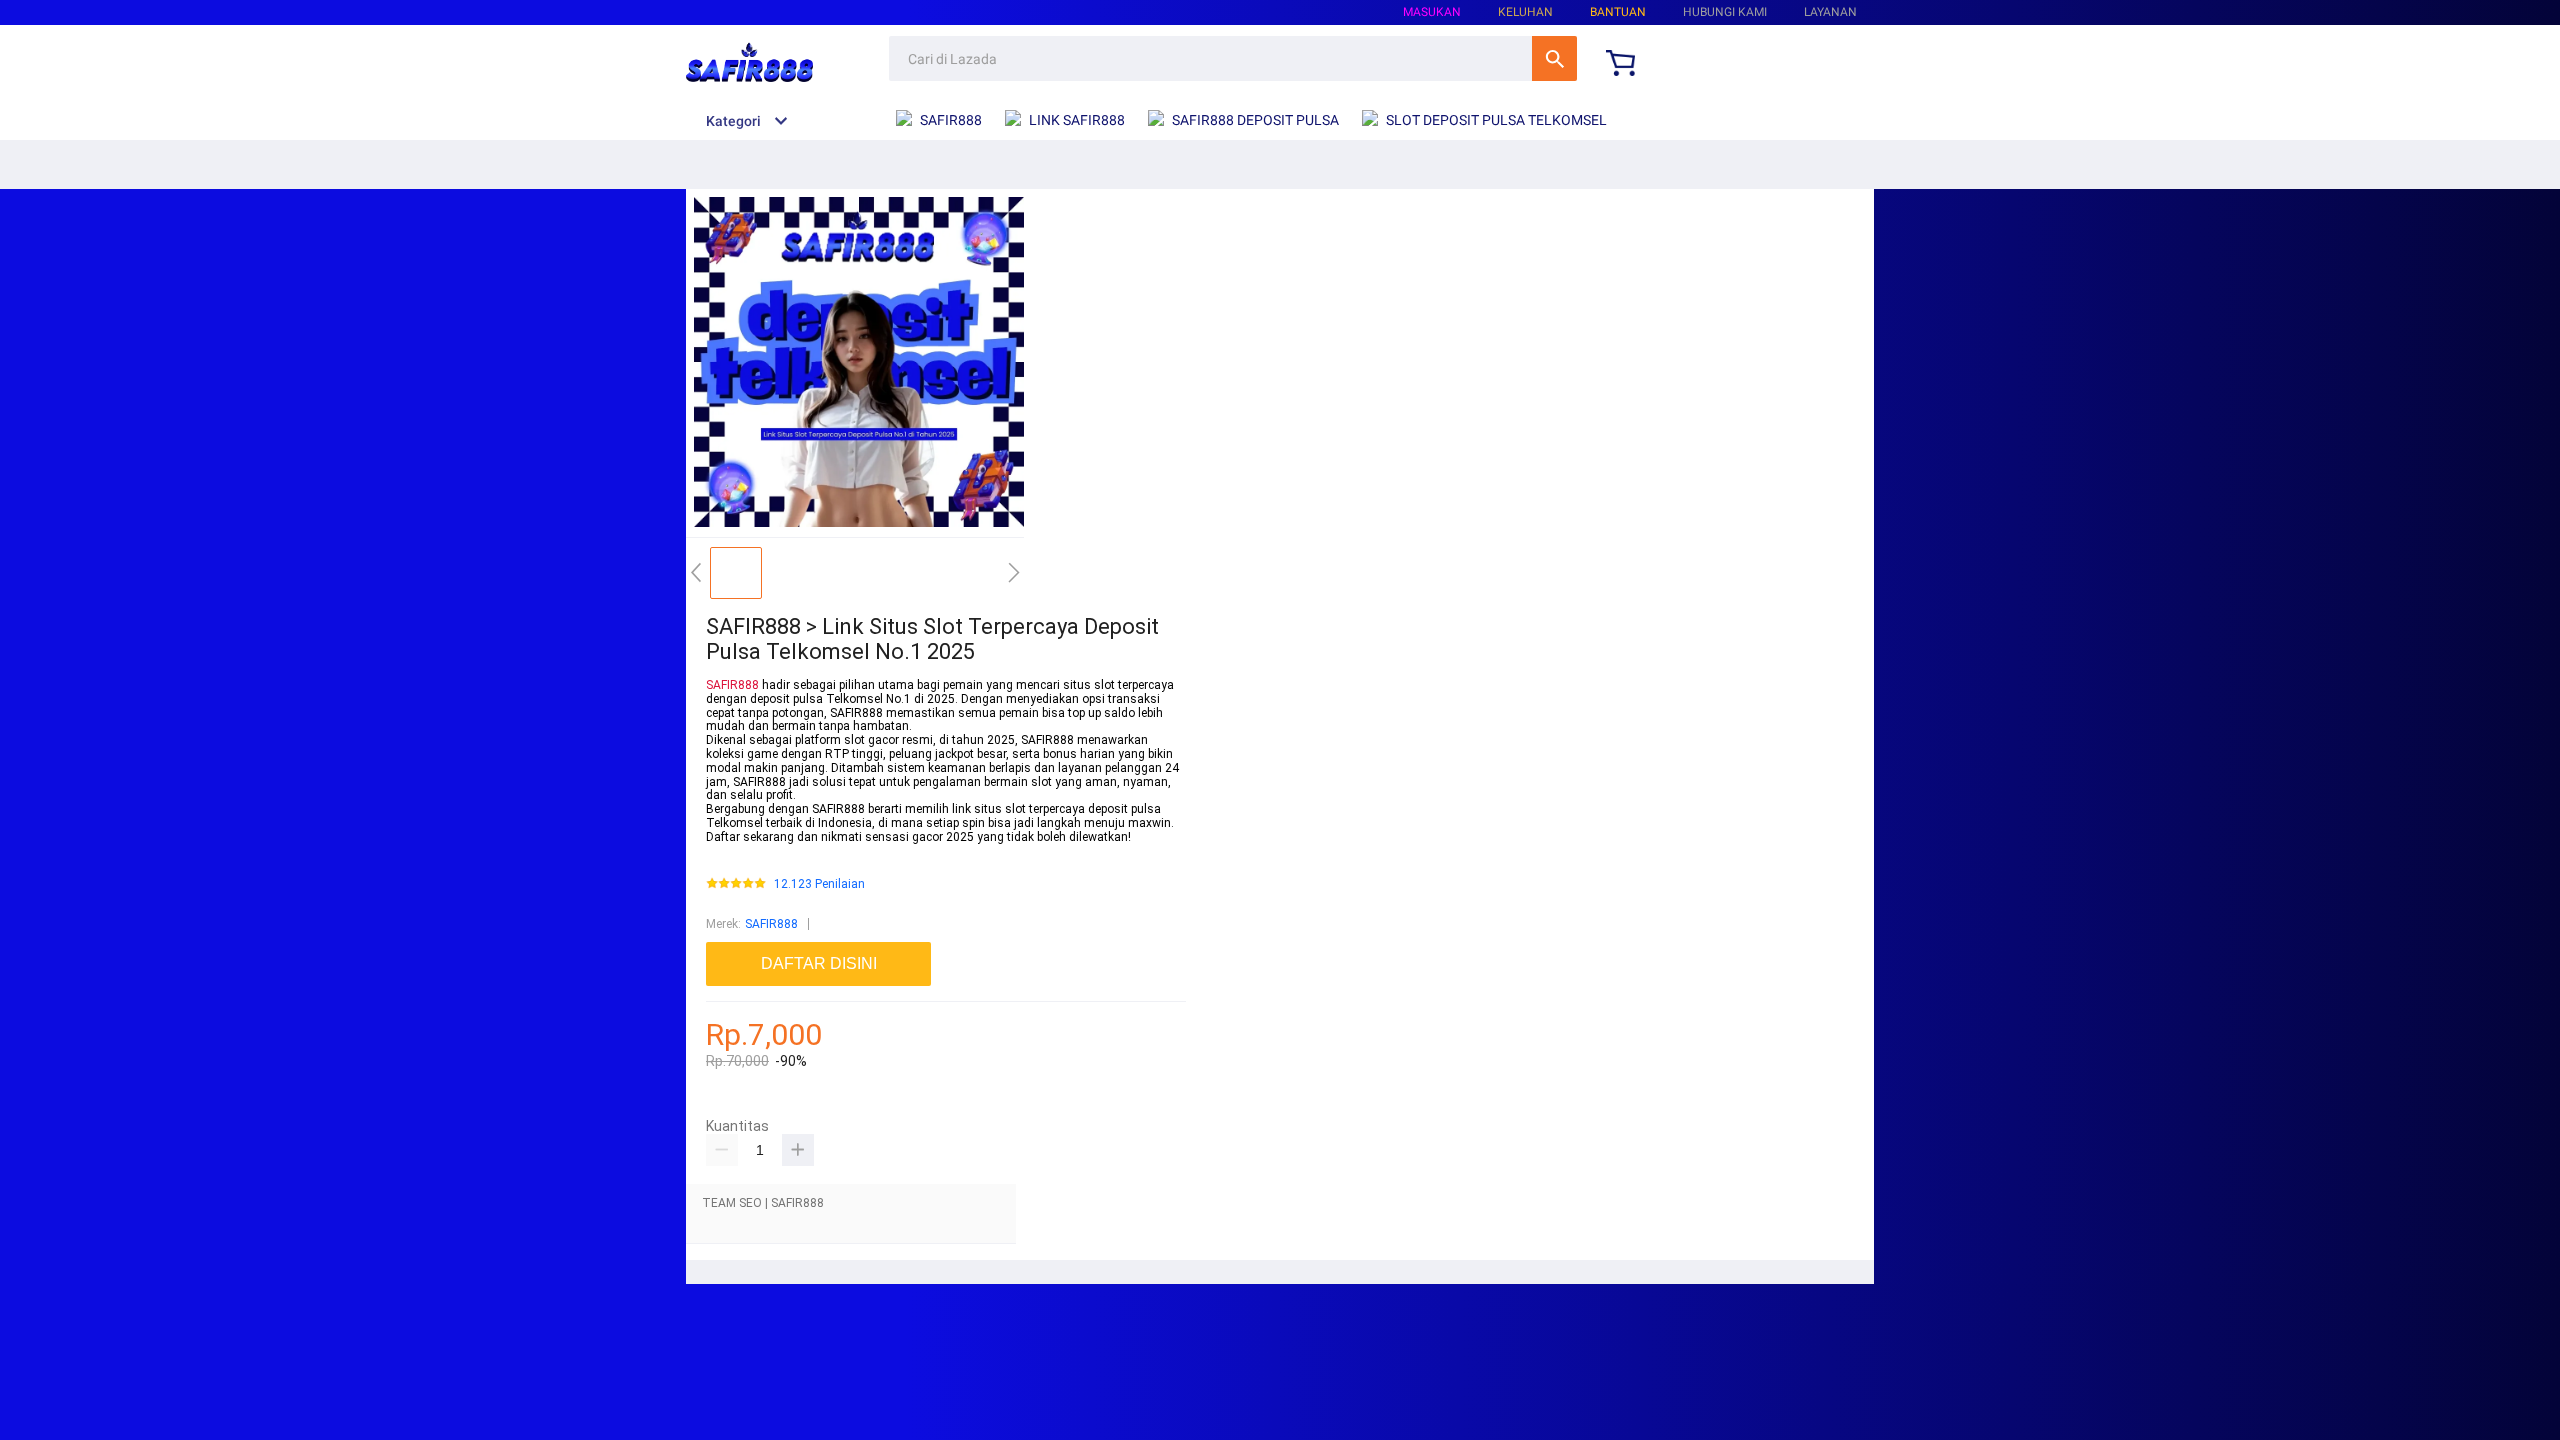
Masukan (1432, 12)
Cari (1554, 58)
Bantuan (1618, 12)
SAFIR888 (732, 685)
